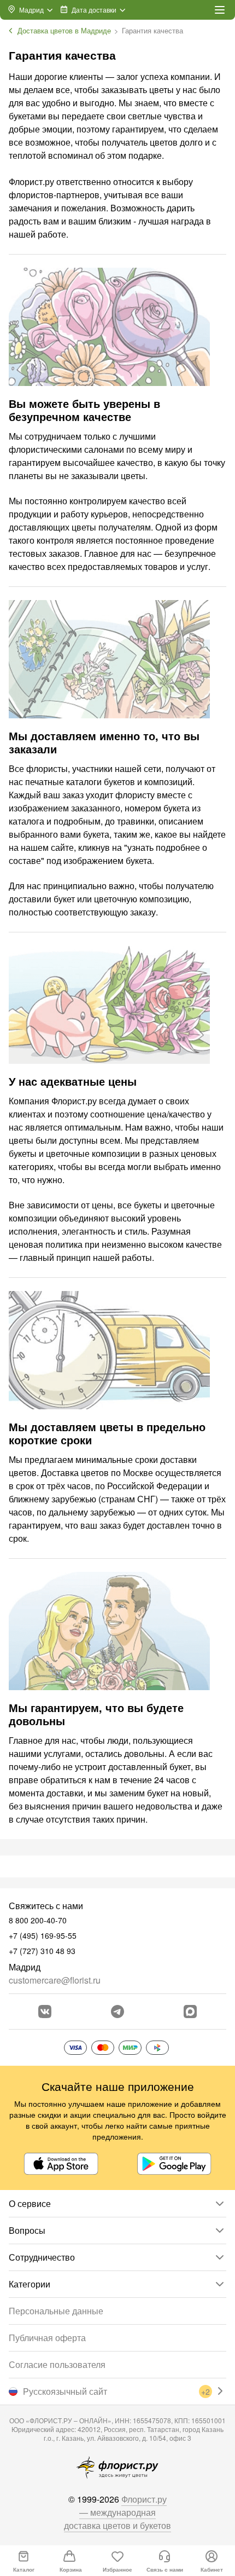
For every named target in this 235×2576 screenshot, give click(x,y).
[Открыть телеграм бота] (117, 2012)
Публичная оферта (47, 2338)
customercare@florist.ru (55, 1980)
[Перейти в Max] (190, 2012)
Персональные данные (56, 2311)
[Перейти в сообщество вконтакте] (45, 2012)
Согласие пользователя (57, 2364)
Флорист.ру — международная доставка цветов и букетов (117, 2512)
